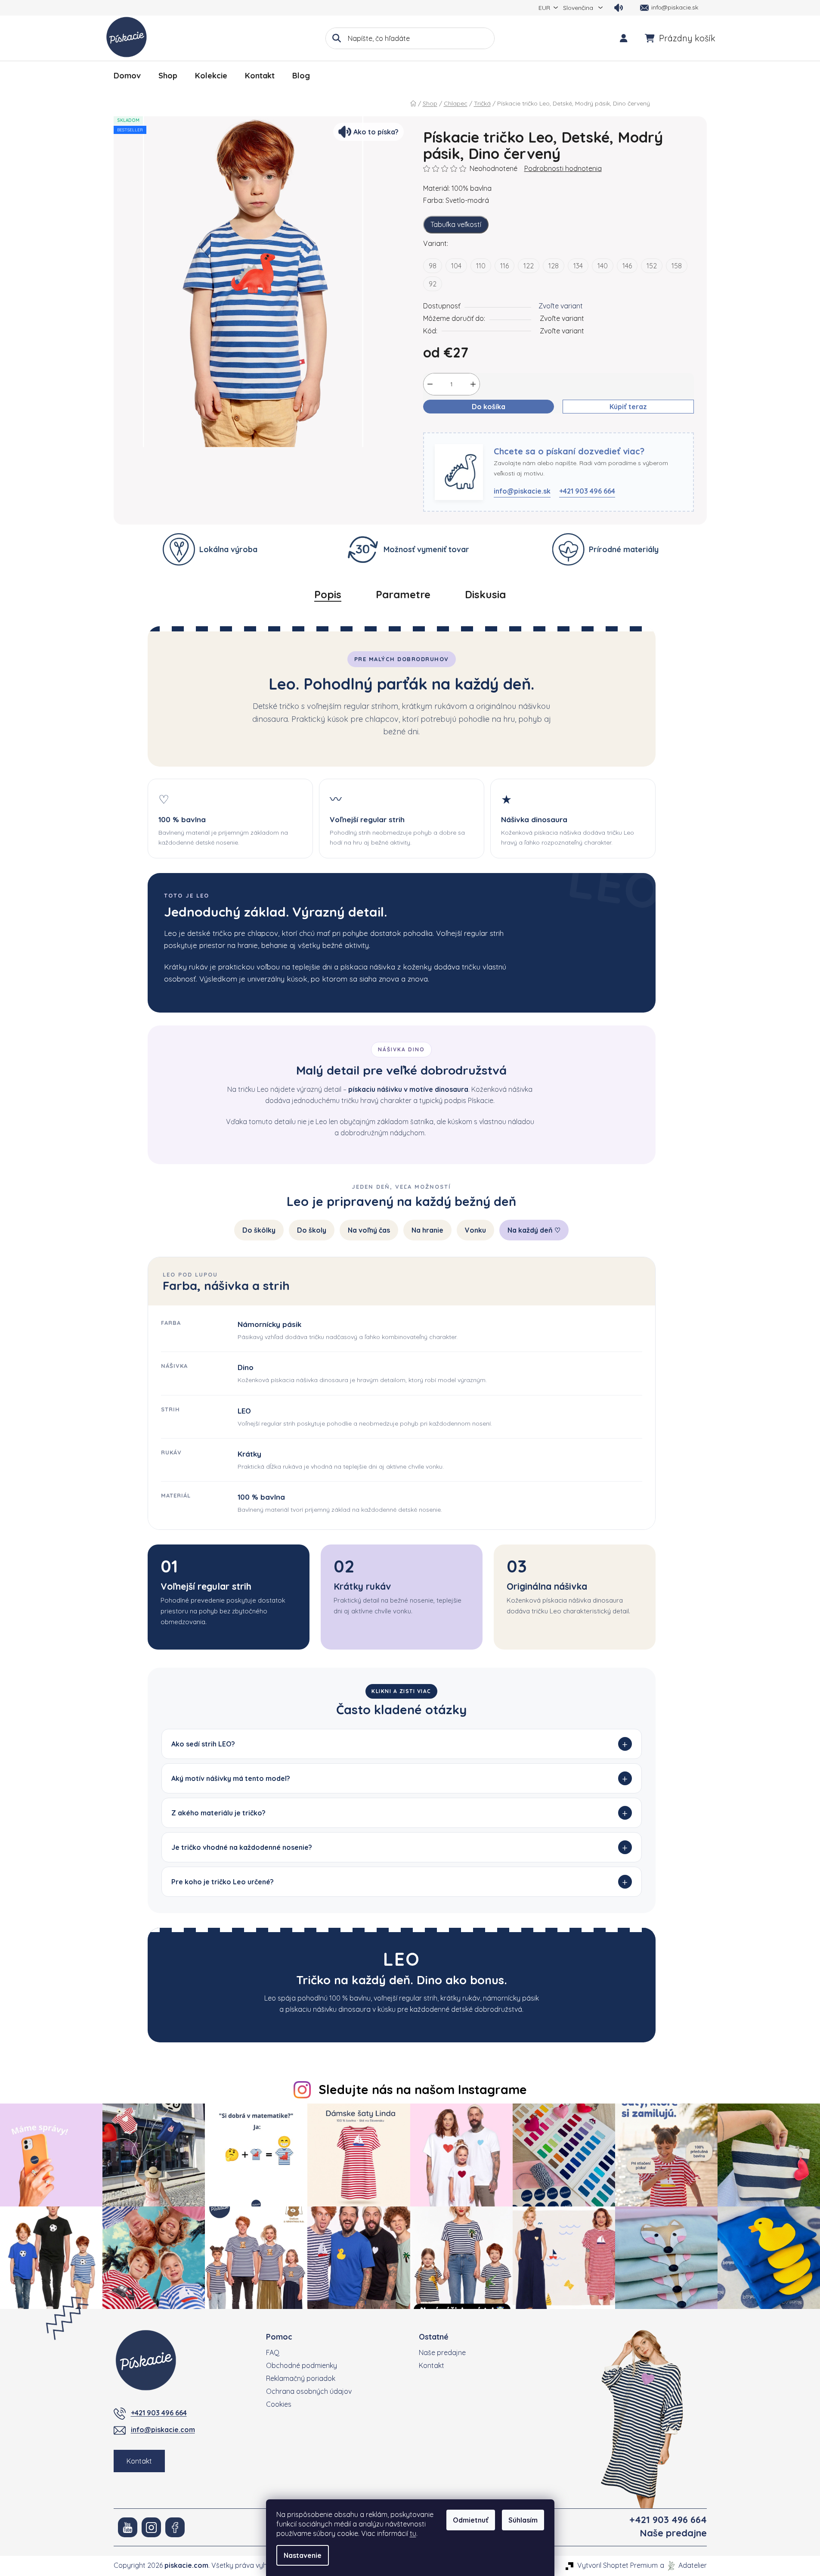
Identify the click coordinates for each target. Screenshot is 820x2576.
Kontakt (139, 2461)
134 (578, 266)
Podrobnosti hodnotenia (563, 168)
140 (603, 266)
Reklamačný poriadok (301, 2378)
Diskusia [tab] (485, 594)
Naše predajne (442, 2352)
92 (433, 284)
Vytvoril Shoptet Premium (617, 2565)
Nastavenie (303, 2555)
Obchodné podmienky (302, 2365)
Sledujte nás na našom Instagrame (423, 2089)
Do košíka (489, 407)
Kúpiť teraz (628, 407)
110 (481, 266)
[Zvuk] (619, 8)
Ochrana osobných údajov (309, 2391)
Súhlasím (523, 2520)
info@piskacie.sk (522, 491)
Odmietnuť (471, 2520)
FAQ (273, 2352)
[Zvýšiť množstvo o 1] (473, 384)
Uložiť (439, 427)
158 (677, 266)
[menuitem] (127, 76)
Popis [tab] (328, 594)
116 (504, 266)
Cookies (279, 2404)
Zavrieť (470, 427)
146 (627, 266)
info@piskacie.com (163, 2430)
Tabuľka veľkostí (456, 224)
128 (554, 266)
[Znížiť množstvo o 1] (430, 384)
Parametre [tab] (403, 594)
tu (413, 2533)
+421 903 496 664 (587, 491)
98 (433, 266)
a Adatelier (683, 2565)
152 (652, 266)
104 (456, 266)
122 (529, 266)
